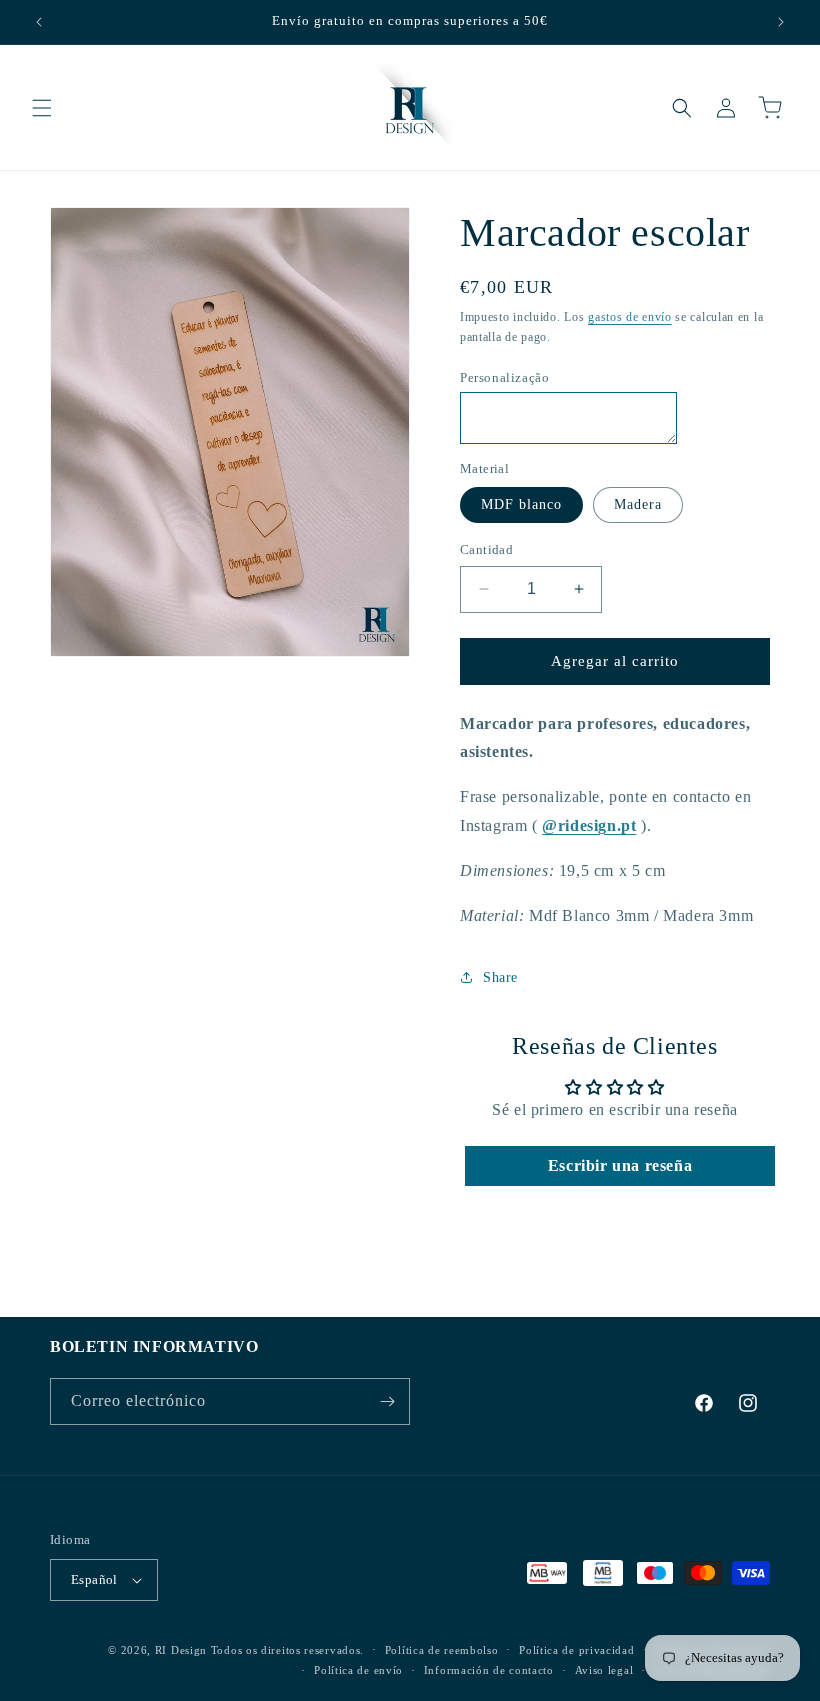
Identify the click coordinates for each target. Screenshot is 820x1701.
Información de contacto (489, 1670)
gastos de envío (630, 317)
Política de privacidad (576, 1650)
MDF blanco (521, 504)
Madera (638, 504)
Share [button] (500, 977)
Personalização (504, 377)
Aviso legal (604, 1670)
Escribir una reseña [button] (620, 1165)
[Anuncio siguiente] (781, 22)
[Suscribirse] (387, 1401)
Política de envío (358, 1670)
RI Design (181, 1650)
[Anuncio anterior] (39, 22)
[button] (42, 108)
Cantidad (486, 549)
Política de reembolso (442, 1650)
